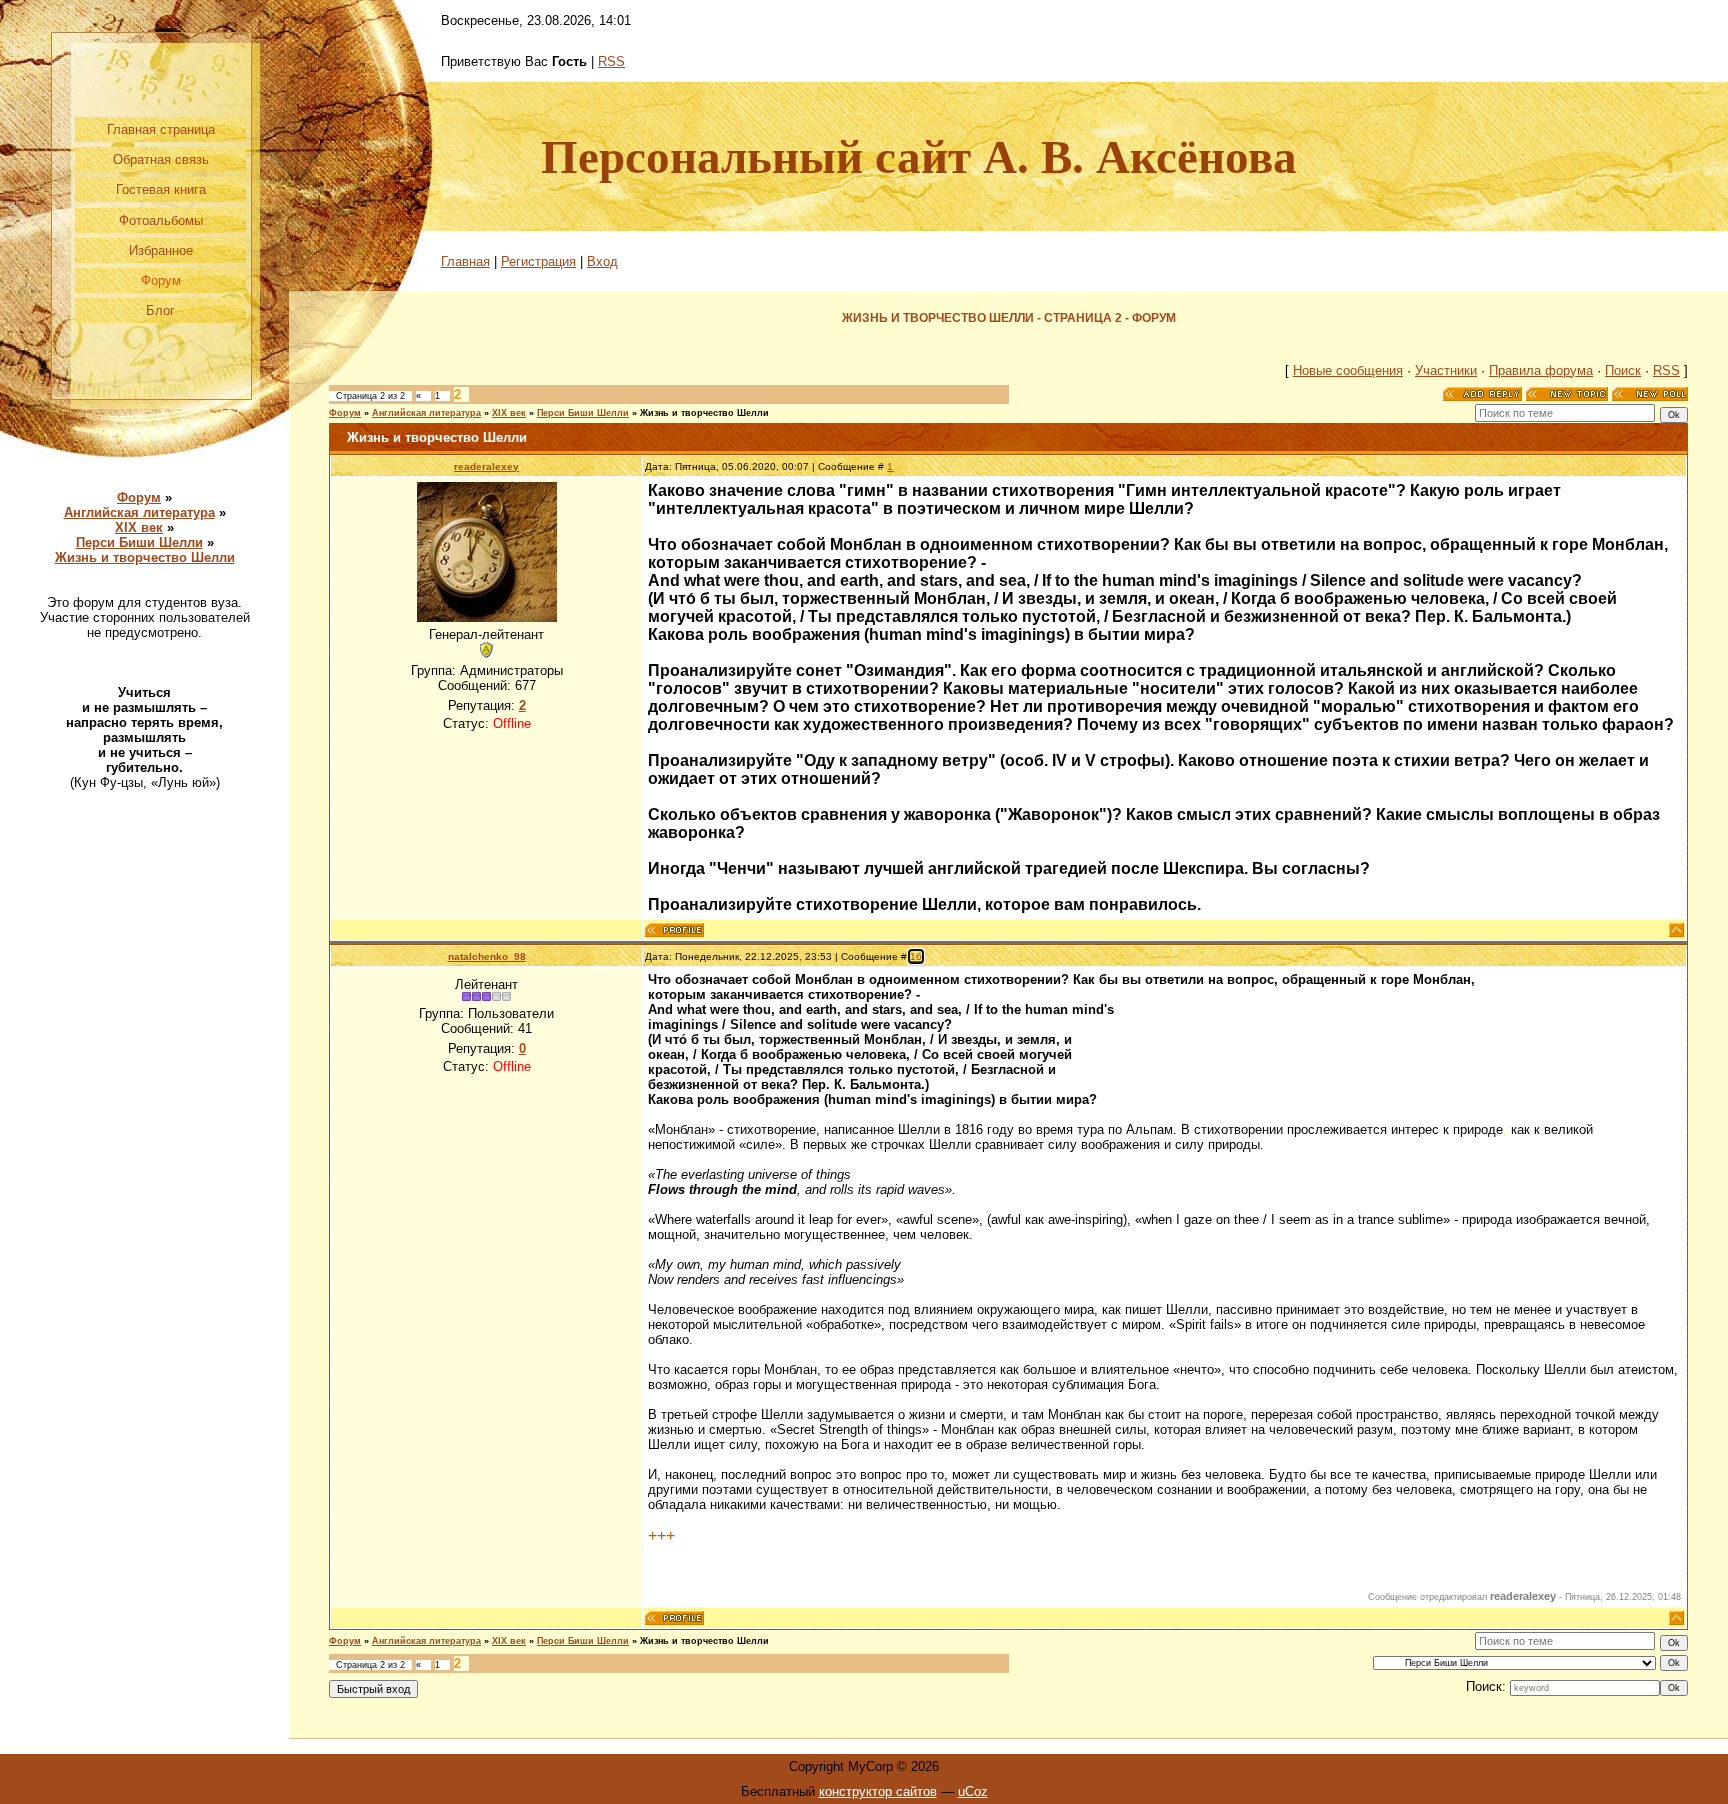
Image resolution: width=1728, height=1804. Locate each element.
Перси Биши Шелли (139, 542)
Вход (602, 261)
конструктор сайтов (878, 1791)
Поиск (1623, 370)
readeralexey (486, 466)
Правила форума (1541, 370)
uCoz (973, 1791)
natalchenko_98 (487, 956)
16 (916, 956)
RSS (611, 61)
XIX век (139, 527)
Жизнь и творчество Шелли (145, 557)
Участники (1446, 370)
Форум (139, 497)
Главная (465, 261)
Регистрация (538, 261)
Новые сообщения (1348, 370)
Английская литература (139, 512)
